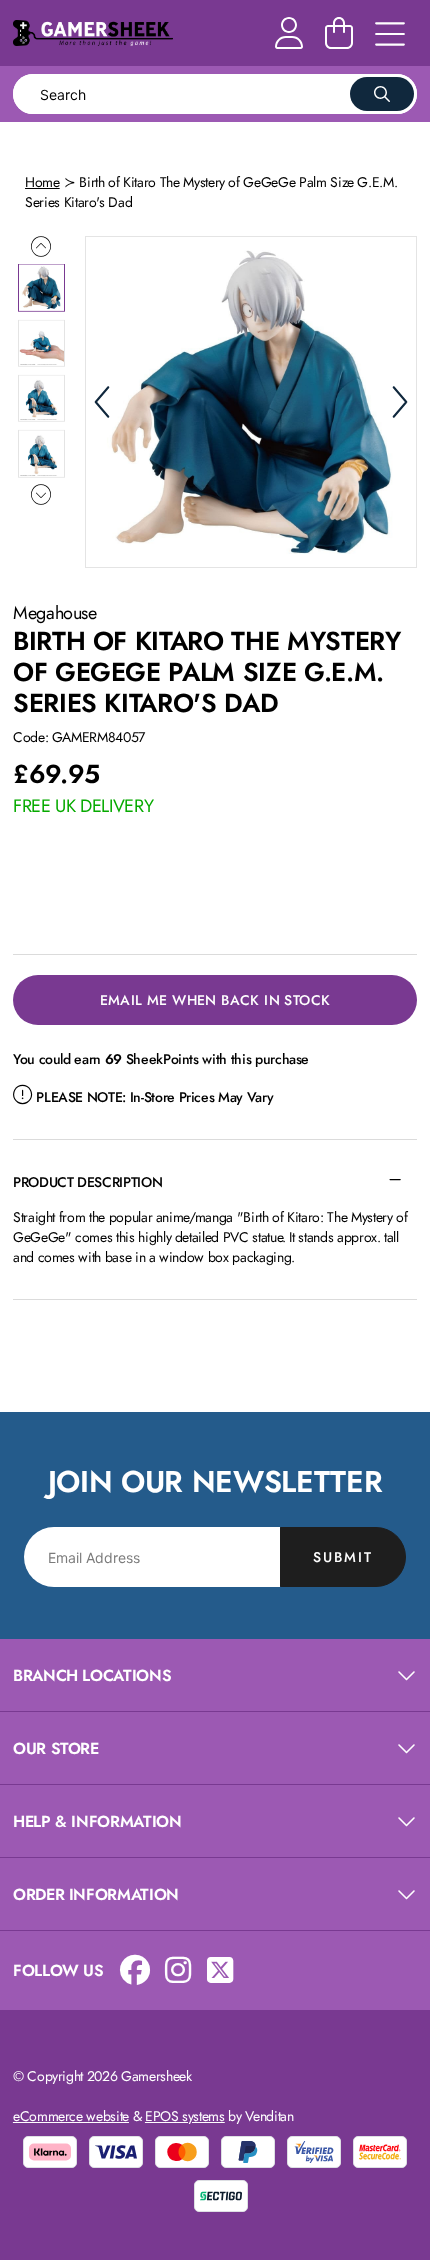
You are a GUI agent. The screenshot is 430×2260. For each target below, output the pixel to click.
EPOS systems (185, 2116)
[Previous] (102, 402)
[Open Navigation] (390, 35)
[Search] (382, 94)
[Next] (400, 402)
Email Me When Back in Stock (215, 1000)
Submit (343, 1557)
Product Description (87, 1182)
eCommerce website (71, 2116)
